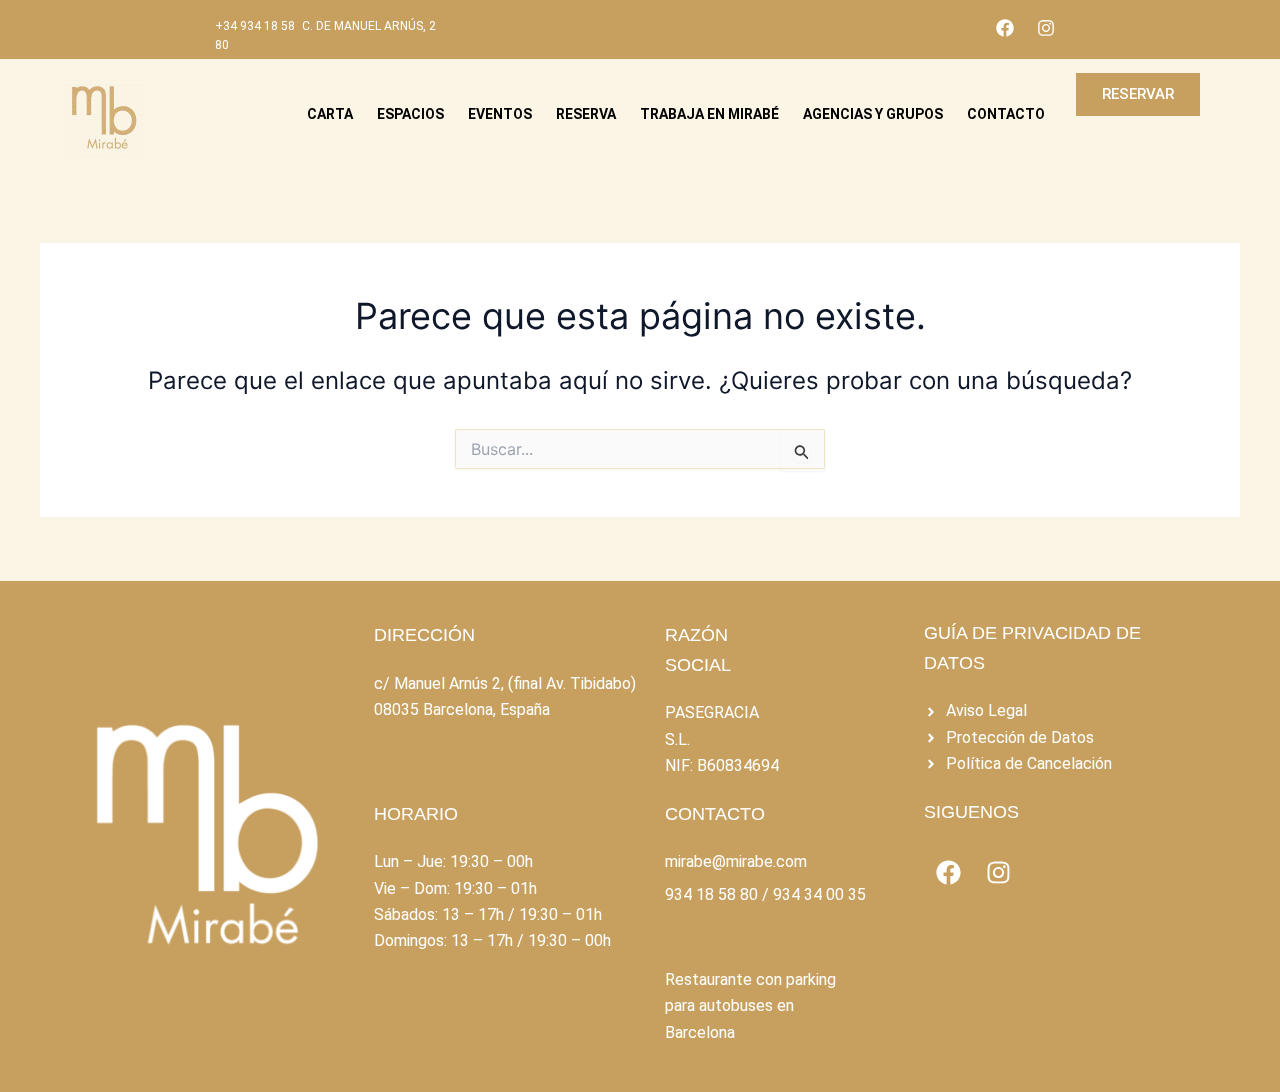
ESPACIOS (410, 114)
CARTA (330, 114)
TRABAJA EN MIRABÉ (709, 114)
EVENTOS (500, 114)
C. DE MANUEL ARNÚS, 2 (369, 26)
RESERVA (586, 114)
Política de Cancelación (1029, 763)
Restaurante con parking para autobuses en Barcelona (750, 1006)
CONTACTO (1006, 114)
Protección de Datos (1020, 737)
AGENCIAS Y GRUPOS (873, 114)
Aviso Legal (986, 710)
